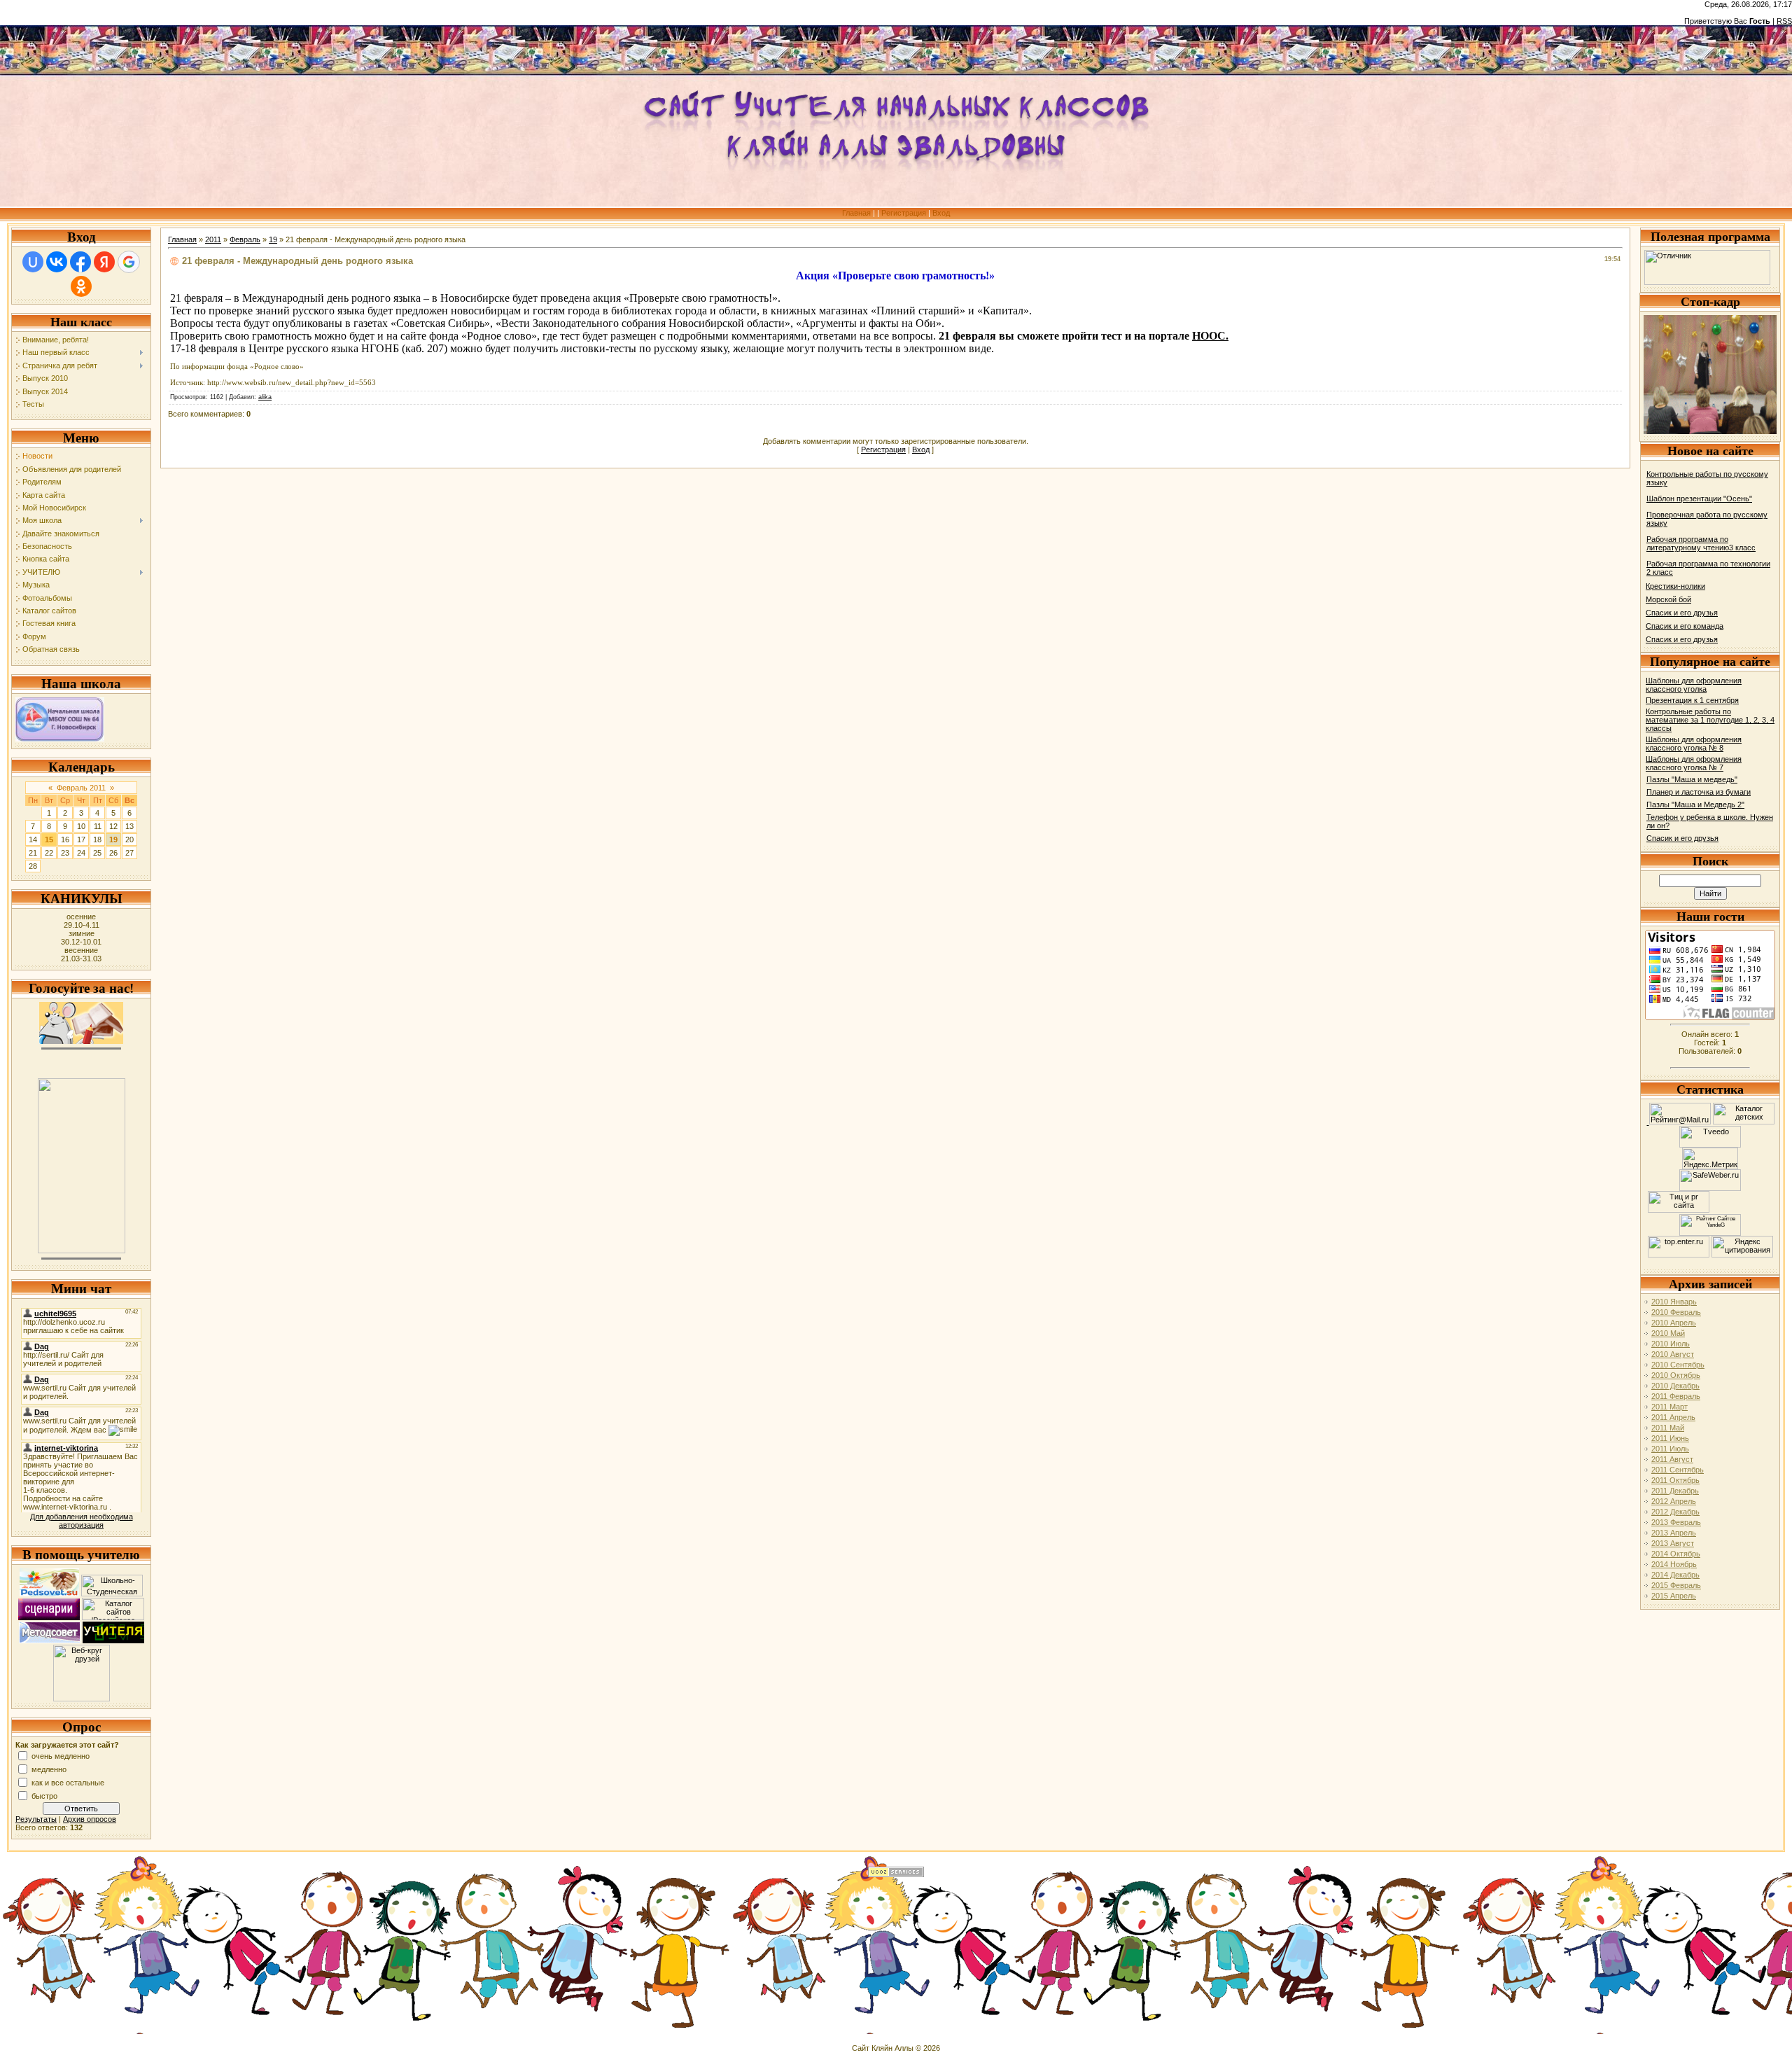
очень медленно (61, 1755)
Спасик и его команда (1685, 626)
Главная (856, 213)
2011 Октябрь (1675, 1480)
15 (49, 840)
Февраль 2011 (81, 788)
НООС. (1210, 336)
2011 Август (1672, 1459)
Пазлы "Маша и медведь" (1692, 779)
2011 (213, 239)
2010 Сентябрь (1678, 1365)
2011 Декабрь (1675, 1491)
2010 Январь (1674, 1302)
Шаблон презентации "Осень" (1699, 499)
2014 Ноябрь (1674, 1564)
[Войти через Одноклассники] (81, 286)
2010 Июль (1671, 1344)
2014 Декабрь (1675, 1575)
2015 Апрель (1674, 1596)
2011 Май (1668, 1428)
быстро (44, 1795)
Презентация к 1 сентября (1692, 700)
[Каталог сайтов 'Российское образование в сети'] (113, 1617)
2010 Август (1673, 1354)
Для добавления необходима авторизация (82, 1521)
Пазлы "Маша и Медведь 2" (1695, 804)
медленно (49, 1769)
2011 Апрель (1673, 1417)
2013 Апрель (1674, 1533)
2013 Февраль (1676, 1522)
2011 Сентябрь (1678, 1470)
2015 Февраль (1676, 1585)
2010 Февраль (1676, 1312)
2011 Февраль (1676, 1396)
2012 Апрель (1674, 1501)
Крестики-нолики (1675, 586)
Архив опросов (90, 1819)
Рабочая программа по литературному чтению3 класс (1701, 543)
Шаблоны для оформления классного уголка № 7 (1694, 763)
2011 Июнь (1670, 1438)
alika (265, 397)
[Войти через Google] (129, 262)
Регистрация (904, 213)
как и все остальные (68, 1782)
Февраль (245, 239)
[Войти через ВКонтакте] (57, 262)
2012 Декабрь (1675, 1512)
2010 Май (1668, 1333)
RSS (1784, 21)
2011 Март (1669, 1407)
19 (113, 840)
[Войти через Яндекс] (104, 262)
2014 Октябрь (1676, 1554)
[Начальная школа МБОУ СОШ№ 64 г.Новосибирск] (60, 739)
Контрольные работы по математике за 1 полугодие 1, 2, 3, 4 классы (1710, 720)
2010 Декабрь (1675, 1386)
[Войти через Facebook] (80, 262)
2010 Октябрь (1676, 1375)
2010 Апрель (1674, 1323)
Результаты (36, 1819)
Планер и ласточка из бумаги (1699, 792)
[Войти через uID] (33, 262)
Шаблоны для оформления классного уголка (1694, 685)
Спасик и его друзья (1682, 613)
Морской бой (1668, 599)
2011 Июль (1670, 1449)
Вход (941, 213)
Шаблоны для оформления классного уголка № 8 (1694, 744)
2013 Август (1673, 1543)
